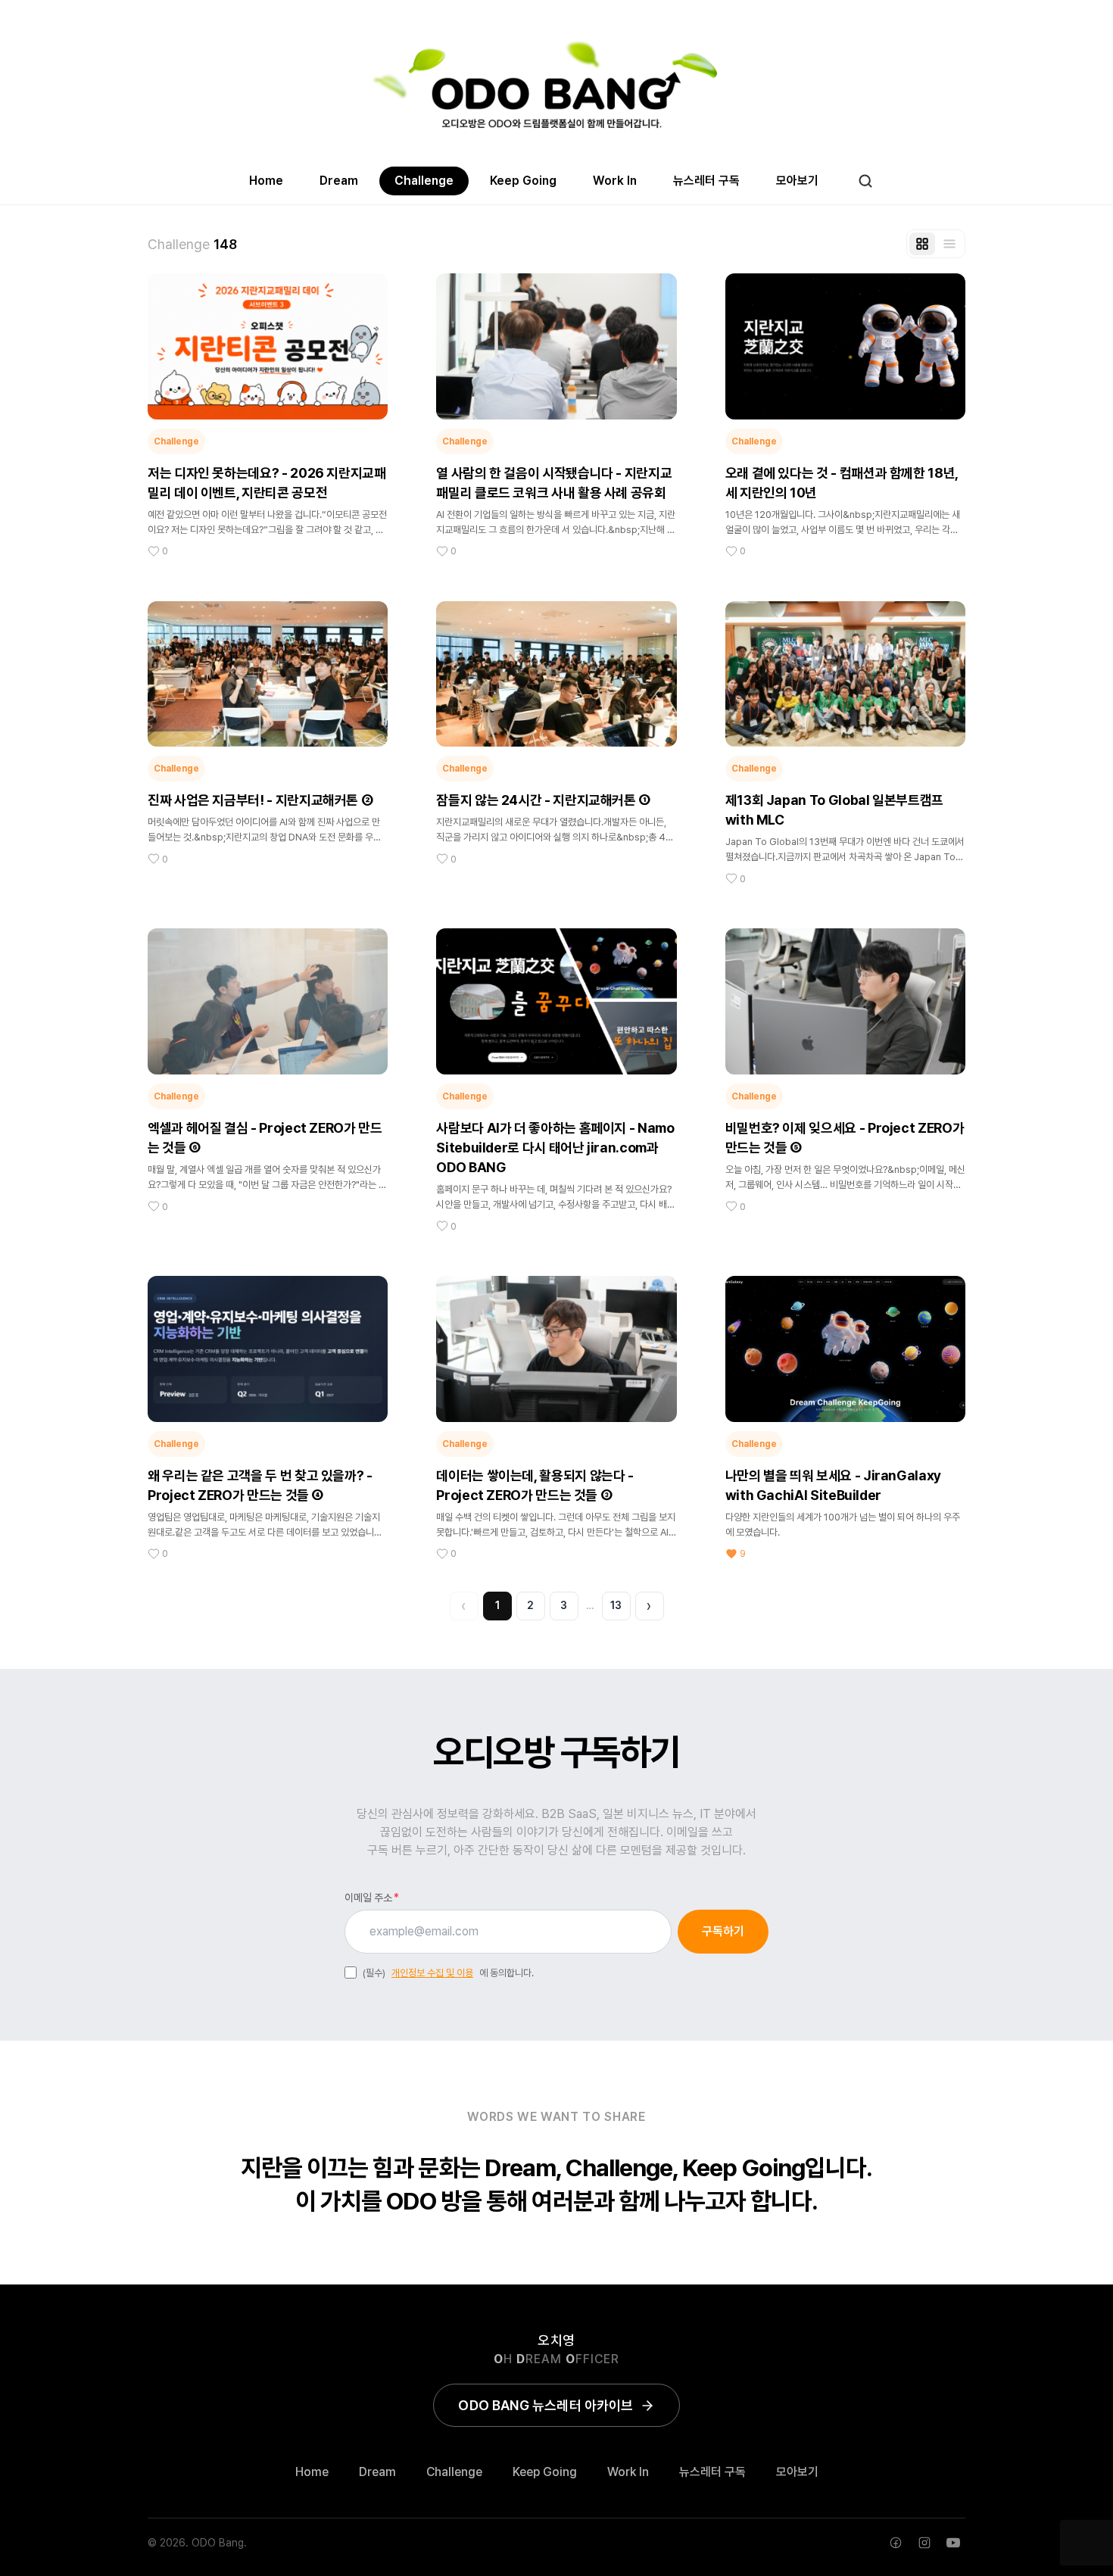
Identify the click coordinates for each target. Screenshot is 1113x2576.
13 (616, 1605)
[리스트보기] (949, 244)
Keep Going (523, 181)
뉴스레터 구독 (706, 181)
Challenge (424, 181)
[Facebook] (896, 2543)
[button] (268, 416)
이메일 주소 (372, 1898)
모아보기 (797, 181)
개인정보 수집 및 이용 (432, 1973)
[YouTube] (953, 2543)
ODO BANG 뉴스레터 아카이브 (546, 2405)
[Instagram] (924, 2543)
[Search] (865, 181)
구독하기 (723, 1931)
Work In (615, 181)
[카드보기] (922, 244)
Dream (339, 181)
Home (266, 181)
